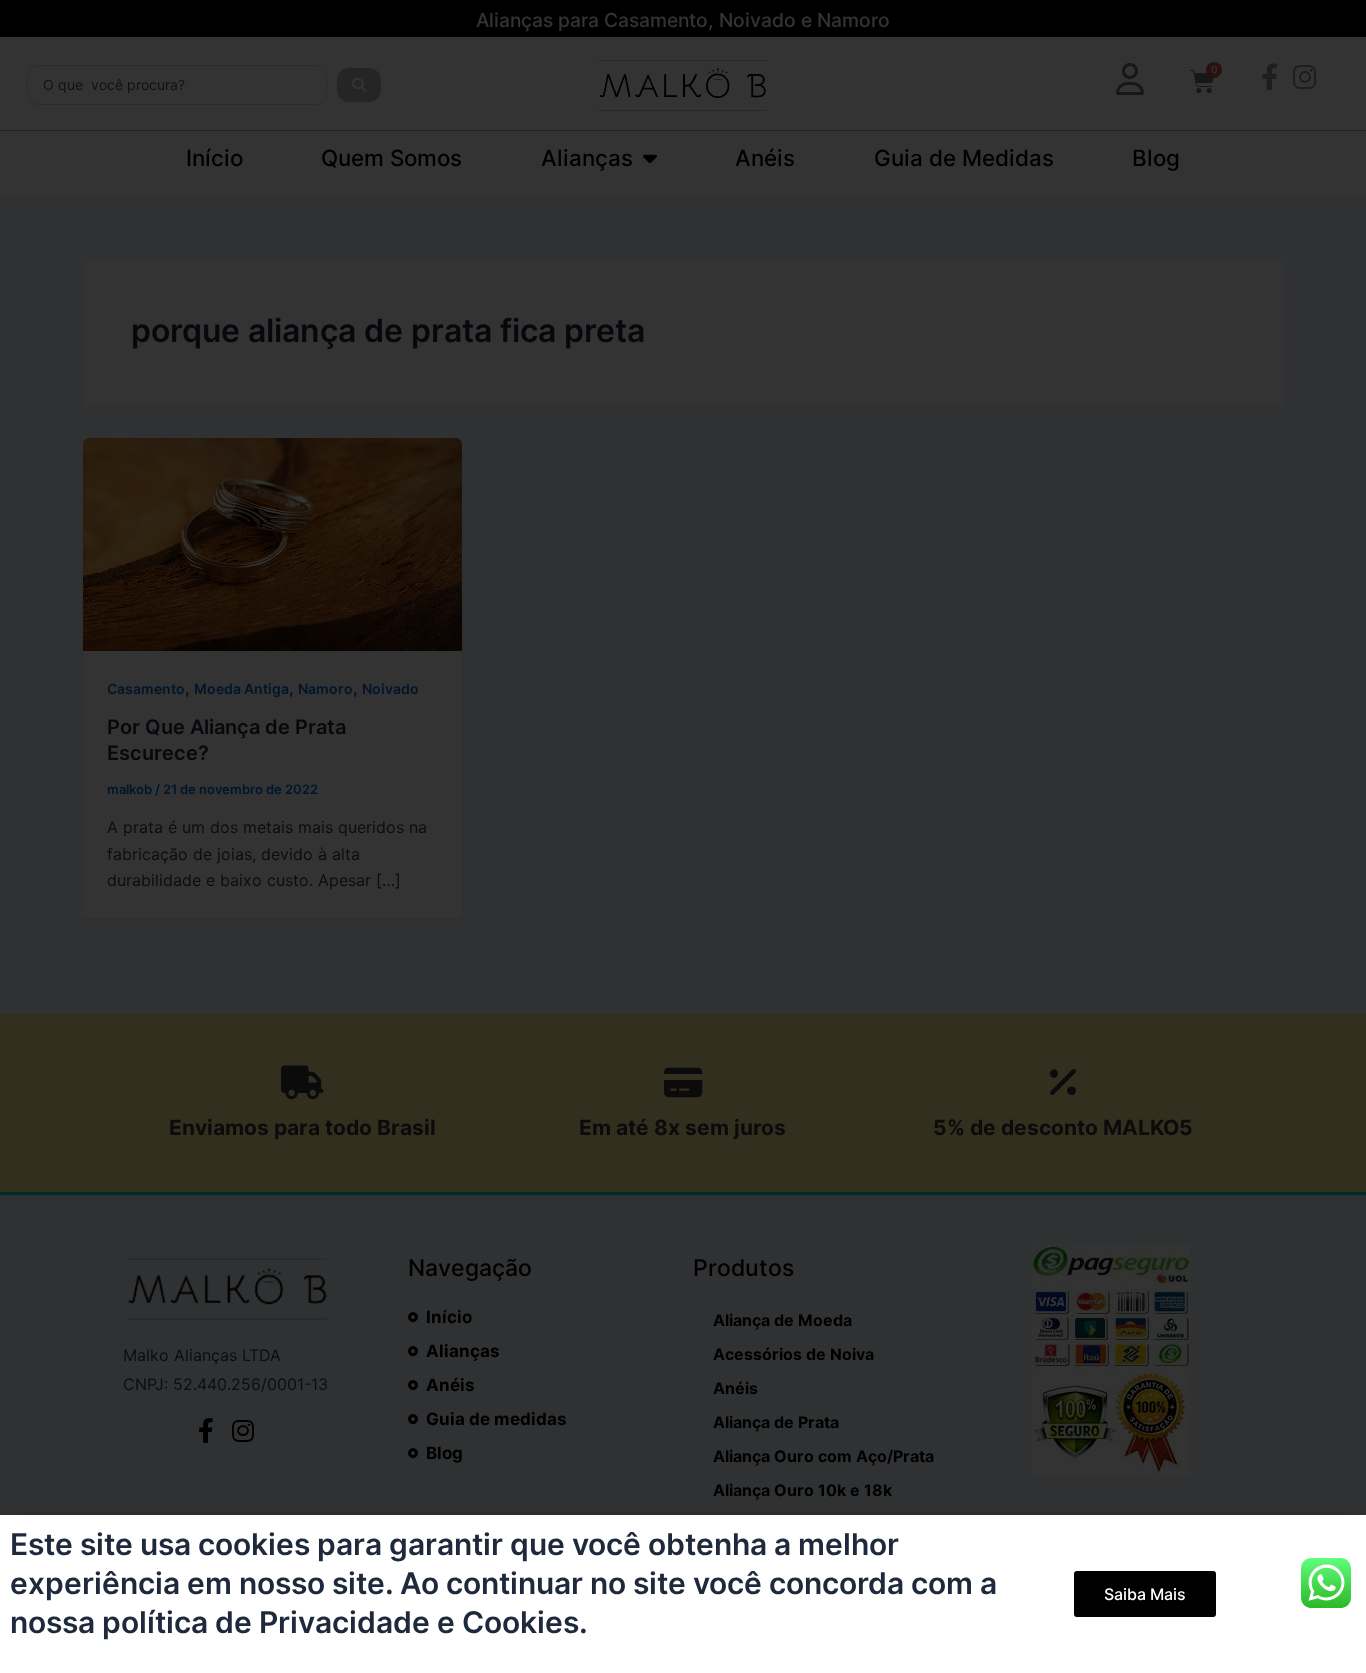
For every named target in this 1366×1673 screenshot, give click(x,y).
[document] (683, 836)
